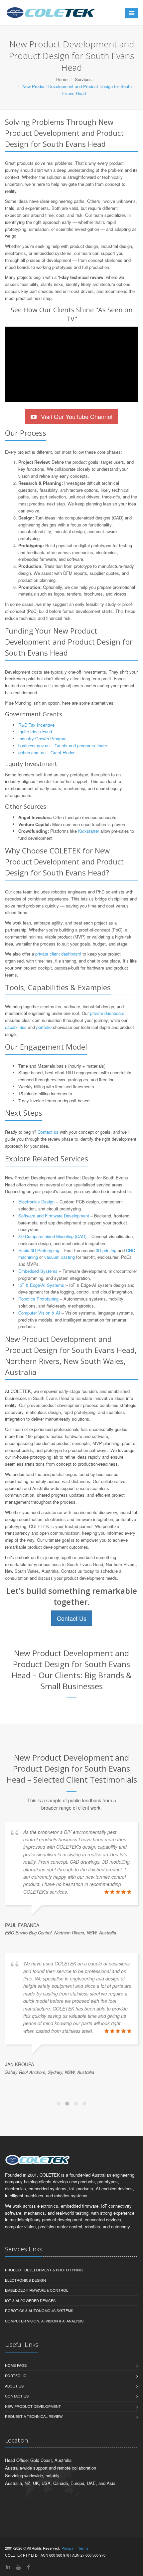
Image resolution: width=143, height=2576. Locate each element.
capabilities (16, 1027)
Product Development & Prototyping (44, 2330)
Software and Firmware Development (54, 1216)
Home (62, 79)
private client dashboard (58, 954)
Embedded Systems (38, 1271)
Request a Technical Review (34, 2476)
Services (83, 79)
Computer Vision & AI (39, 1313)
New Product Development (33, 2466)
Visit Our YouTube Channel (76, 416)
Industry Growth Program (42, 739)
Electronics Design (36, 1202)
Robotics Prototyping (38, 1299)
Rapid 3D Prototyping (39, 1250)
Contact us (48, 1132)
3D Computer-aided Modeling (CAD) (52, 1236)
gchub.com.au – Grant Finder (46, 753)
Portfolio (16, 2436)
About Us (14, 2446)
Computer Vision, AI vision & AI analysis (44, 2381)
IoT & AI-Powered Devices (30, 2360)
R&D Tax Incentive (36, 725)
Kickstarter (89, 831)
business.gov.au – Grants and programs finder (63, 746)
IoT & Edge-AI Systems (41, 1285)
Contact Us (72, 1618)
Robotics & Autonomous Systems (39, 2370)
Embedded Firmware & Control (37, 2350)
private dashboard (107, 1013)
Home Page (16, 2425)
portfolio (44, 1027)
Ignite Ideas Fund (35, 731)
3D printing (106, 1250)
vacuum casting (60, 1257)
